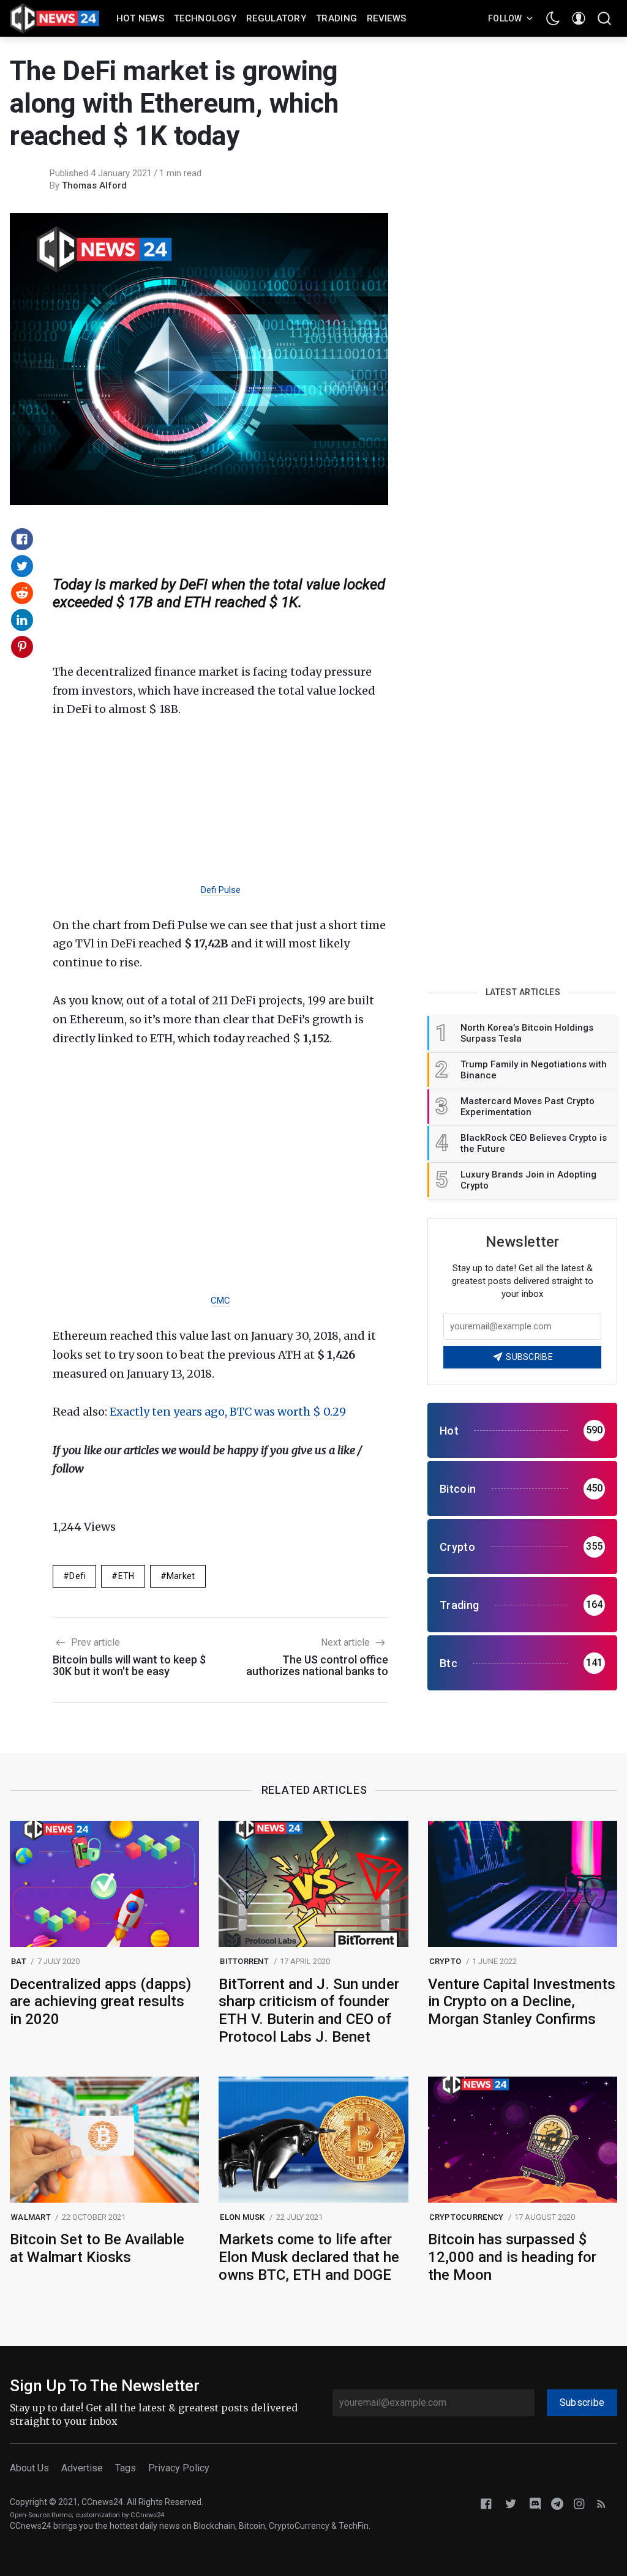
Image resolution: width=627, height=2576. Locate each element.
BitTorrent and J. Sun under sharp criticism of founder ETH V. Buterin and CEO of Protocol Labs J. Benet (309, 2010)
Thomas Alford (94, 185)
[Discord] (535, 2503)
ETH (126, 1576)
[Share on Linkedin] (22, 620)
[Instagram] (579, 2503)
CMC (220, 1301)
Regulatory (276, 18)
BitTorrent (244, 1961)
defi (77, 1576)
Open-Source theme (41, 2515)
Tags (126, 2468)
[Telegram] (557, 2503)
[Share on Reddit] (22, 593)
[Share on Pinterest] (22, 647)
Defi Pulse (221, 890)
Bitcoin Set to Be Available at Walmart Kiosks (97, 2248)
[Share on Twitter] (22, 566)
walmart (31, 2217)
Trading (336, 18)
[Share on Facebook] (22, 539)
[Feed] (601, 2503)
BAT (19, 1961)
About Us (29, 2468)
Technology (205, 18)
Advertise (82, 2468)
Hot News (140, 18)
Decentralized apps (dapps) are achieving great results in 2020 (100, 2002)
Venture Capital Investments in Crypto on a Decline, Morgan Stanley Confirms (522, 2002)
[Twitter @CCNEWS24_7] (511, 2503)
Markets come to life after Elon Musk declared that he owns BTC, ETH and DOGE (309, 2257)
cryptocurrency (467, 2217)
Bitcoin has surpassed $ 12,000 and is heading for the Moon (512, 2257)
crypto (445, 1961)
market (181, 1576)
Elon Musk (242, 2217)
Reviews (386, 18)
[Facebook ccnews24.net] (486, 2503)
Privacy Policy (179, 2468)
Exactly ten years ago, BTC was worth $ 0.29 (228, 1412)
